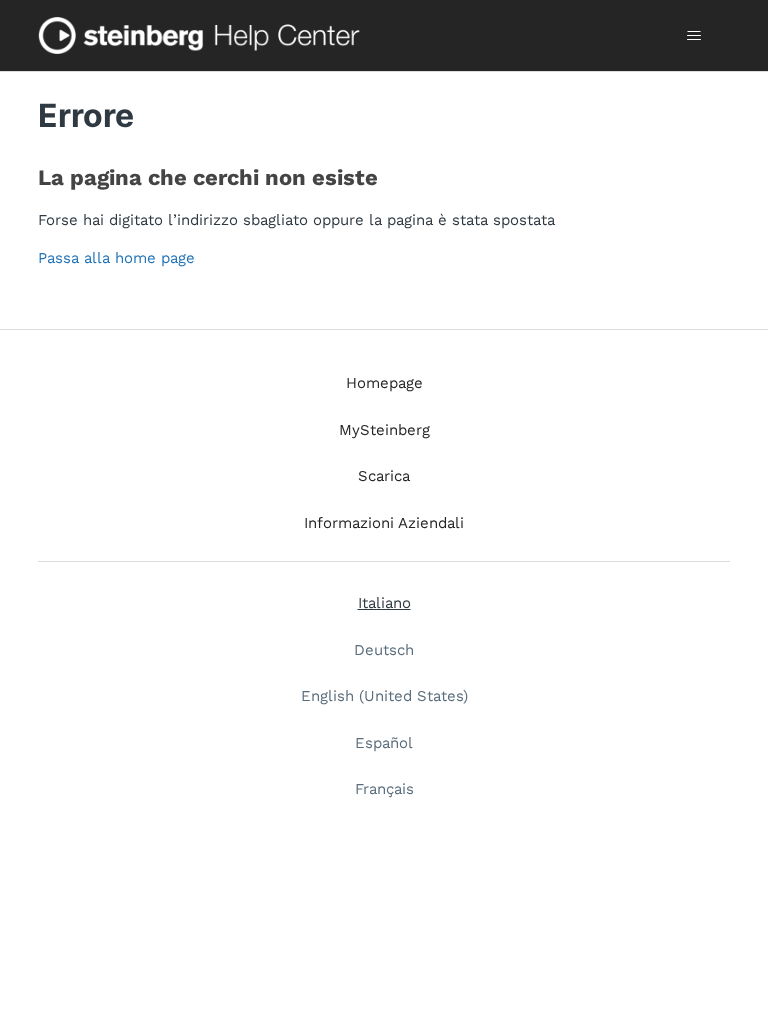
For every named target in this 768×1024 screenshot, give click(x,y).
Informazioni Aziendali (384, 523)
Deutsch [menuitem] (384, 650)
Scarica (384, 476)
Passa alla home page (116, 258)
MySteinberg (384, 430)
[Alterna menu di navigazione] (694, 36)
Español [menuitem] (384, 743)
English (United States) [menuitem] (384, 696)
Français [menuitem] (384, 789)
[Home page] (203, 35)
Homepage (384, 383)
